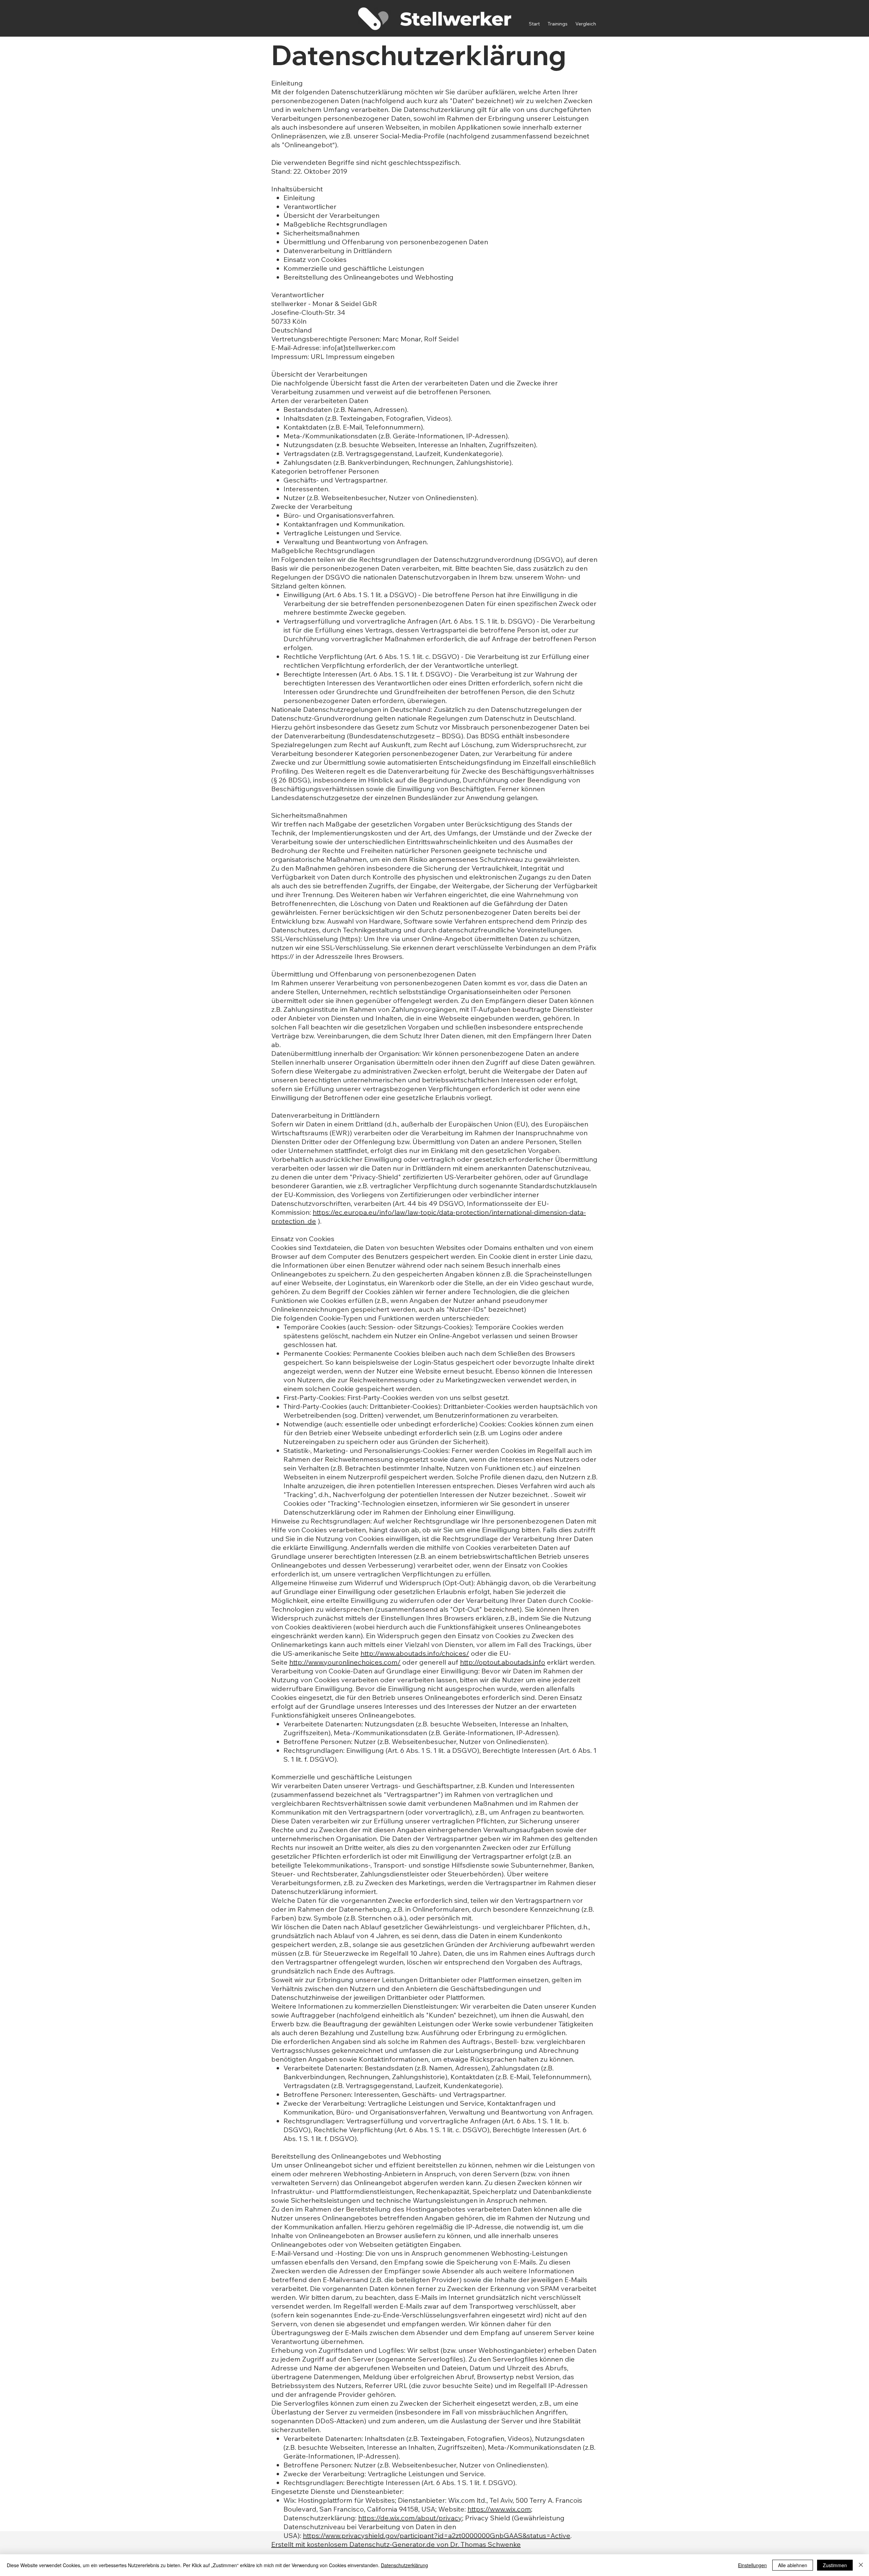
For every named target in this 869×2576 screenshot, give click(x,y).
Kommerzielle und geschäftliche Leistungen (354, 268)
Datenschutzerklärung (404, 2565)
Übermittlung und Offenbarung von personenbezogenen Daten (386, 242)
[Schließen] (861, 2565)
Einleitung (299, 198)
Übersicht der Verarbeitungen (331, 215)
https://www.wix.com (499, 2509)
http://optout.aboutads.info (503, 1662)
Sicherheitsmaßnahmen (321, 233)
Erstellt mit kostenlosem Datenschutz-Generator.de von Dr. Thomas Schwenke (396, 2544)
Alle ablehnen (793, 2565)
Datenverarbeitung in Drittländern (338, 251)
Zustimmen (835, 2565)
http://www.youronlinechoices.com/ (345, 1662)
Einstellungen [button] (752, 2565)
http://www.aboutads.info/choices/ (415, 1653)
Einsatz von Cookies (315, 259)
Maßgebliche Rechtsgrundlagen (335, 224)
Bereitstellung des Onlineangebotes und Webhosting (368, 277)
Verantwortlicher (310, 206)
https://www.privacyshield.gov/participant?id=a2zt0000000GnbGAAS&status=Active (437, 2535)
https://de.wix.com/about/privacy (410, 2518)
